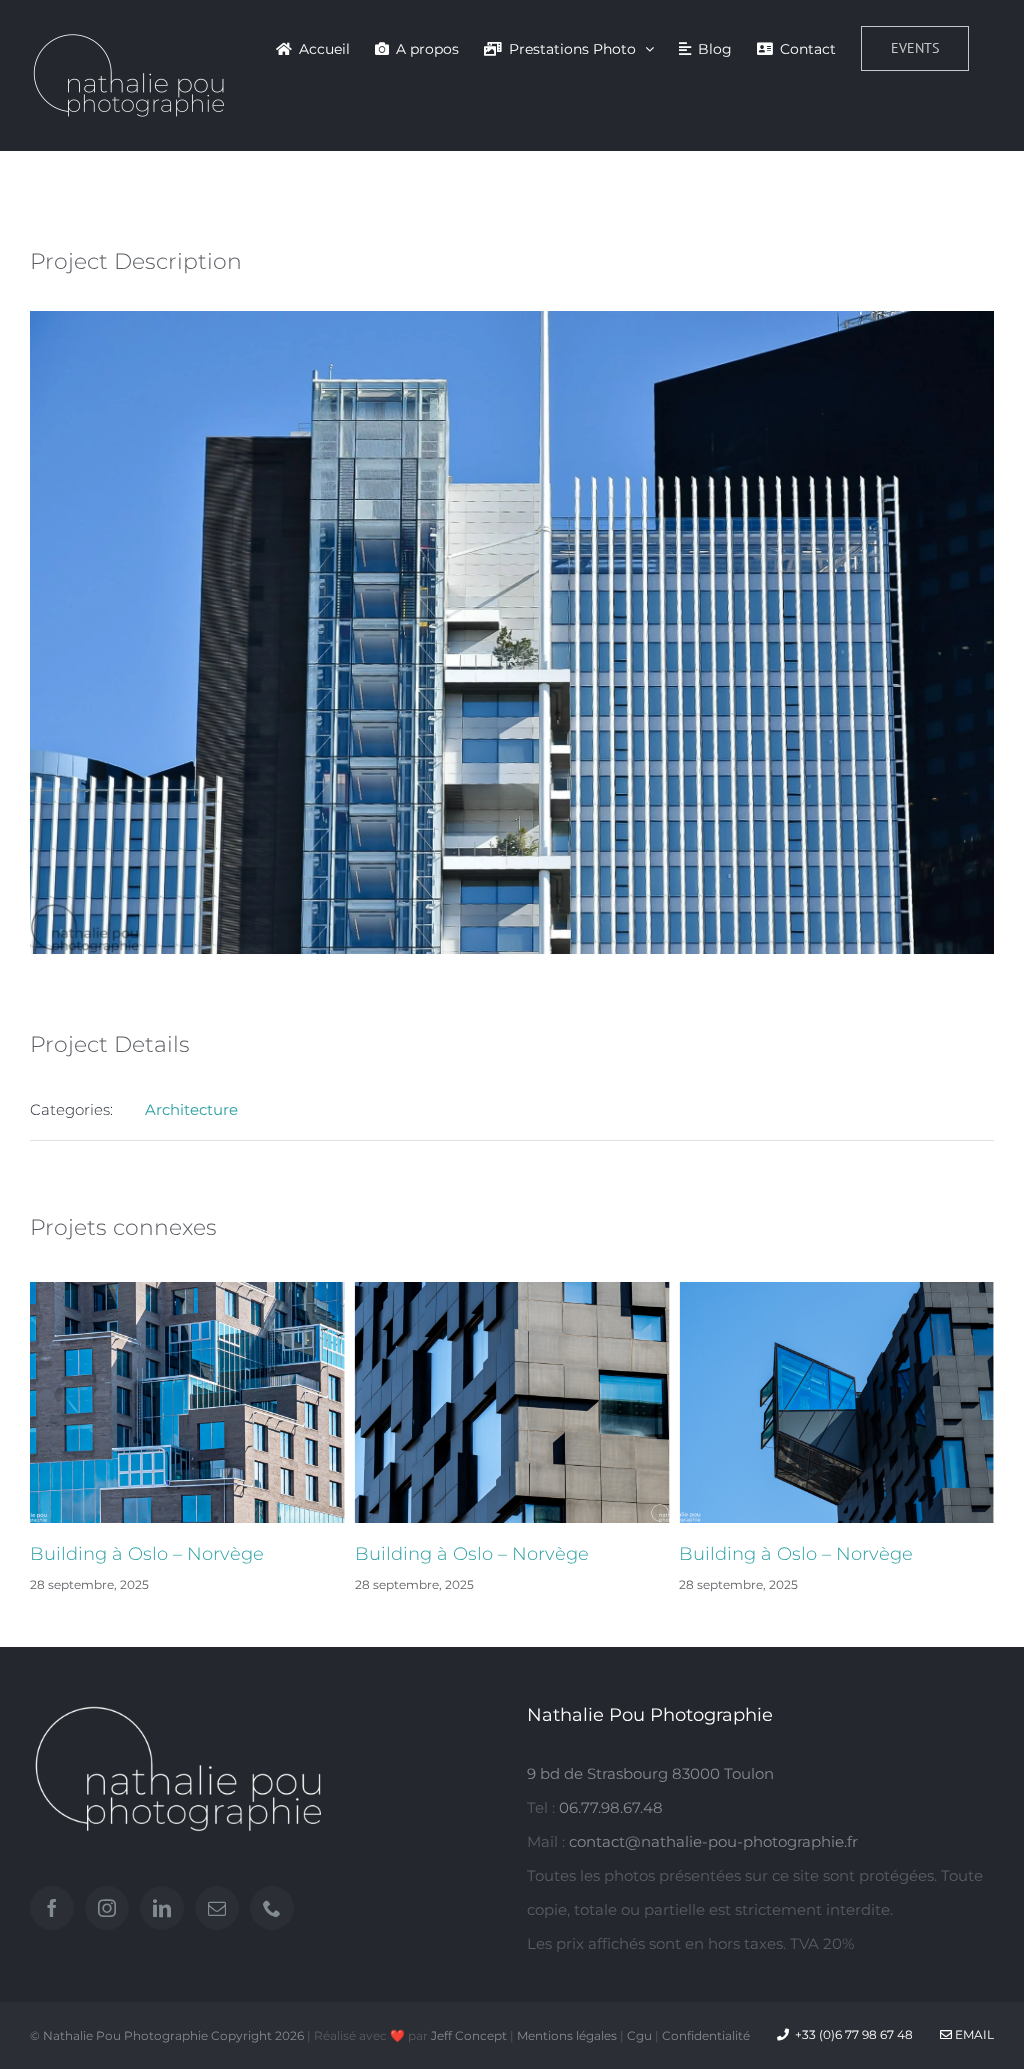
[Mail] (217, 1908)
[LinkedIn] (162, 1908)
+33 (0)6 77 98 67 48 (854, 2034)
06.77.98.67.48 (611, 1807)
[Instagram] (107, 1908)
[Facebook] (52, 1908)
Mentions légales (567, 2035)
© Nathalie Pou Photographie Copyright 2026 (167, 2035)
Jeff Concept (469, 2035)
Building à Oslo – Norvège (250, 1554)
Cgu (639, 2035)
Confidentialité (706, 2035)
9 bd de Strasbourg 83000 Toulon (650, 1773)
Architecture (191, 1109)
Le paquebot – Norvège (887, 1554)
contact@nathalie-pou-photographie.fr (713, 1841)
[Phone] (272, 1908)
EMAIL (973, 2034)
